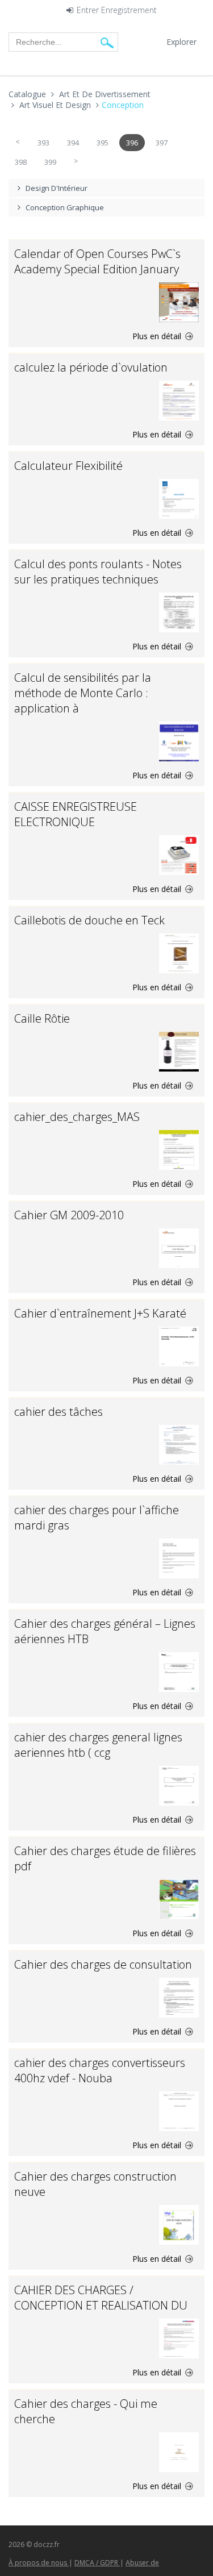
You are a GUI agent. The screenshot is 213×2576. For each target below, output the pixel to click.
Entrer (88, 11)
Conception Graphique (65, 207)
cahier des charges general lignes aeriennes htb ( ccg (98, 1745)
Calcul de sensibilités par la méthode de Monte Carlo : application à (83, 693)
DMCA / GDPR (97, 2563)
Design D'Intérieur (57, 188)
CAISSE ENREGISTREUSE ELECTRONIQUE (76, 814)
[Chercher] (107, 42)
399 (50, 162)
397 (162, 143)
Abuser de (142, 2563)
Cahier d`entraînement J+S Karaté (100, 1313)
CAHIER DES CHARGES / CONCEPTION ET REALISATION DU (101, 2298)
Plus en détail (158, 336)
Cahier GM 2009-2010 (69, 1215)
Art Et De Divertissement (105, 94)
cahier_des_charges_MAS (77, 1117)
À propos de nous (39, 2563)
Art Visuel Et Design (55, 105)
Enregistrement (129, 11)
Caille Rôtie (42, 1018)
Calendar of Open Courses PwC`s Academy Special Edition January (97, 261)
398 (21, 162)
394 (73, 143)
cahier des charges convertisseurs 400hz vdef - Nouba (100, 2070)
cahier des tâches (59, 1412)
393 (43, 143)
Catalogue (27, 94)
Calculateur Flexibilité (68, 466)
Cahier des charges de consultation (103, 1964)
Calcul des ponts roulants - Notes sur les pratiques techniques (98, 572)
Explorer (181, 42)
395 (103, 143)
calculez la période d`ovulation (91, 367)
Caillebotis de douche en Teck (89, 920)
